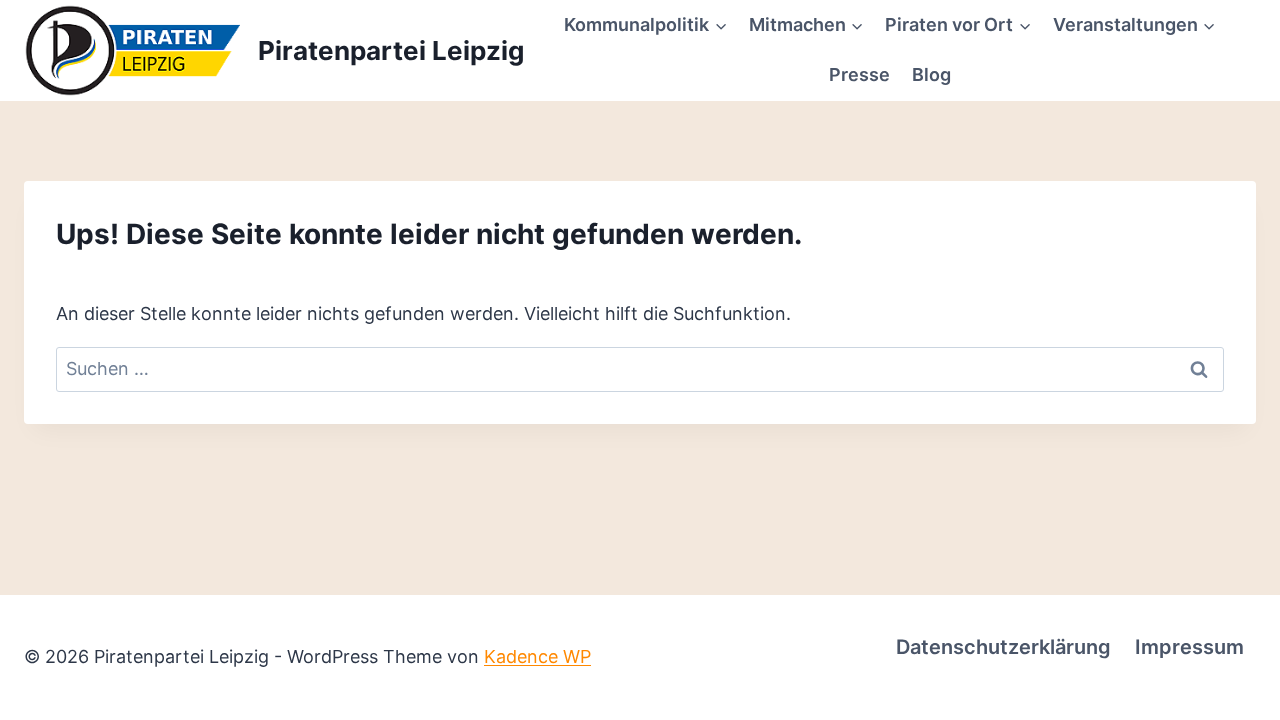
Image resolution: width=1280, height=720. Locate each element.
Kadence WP (537, 656)
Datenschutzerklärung (1003, 647)
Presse (859, 74)
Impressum (1189, 647)
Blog (931, 74)
